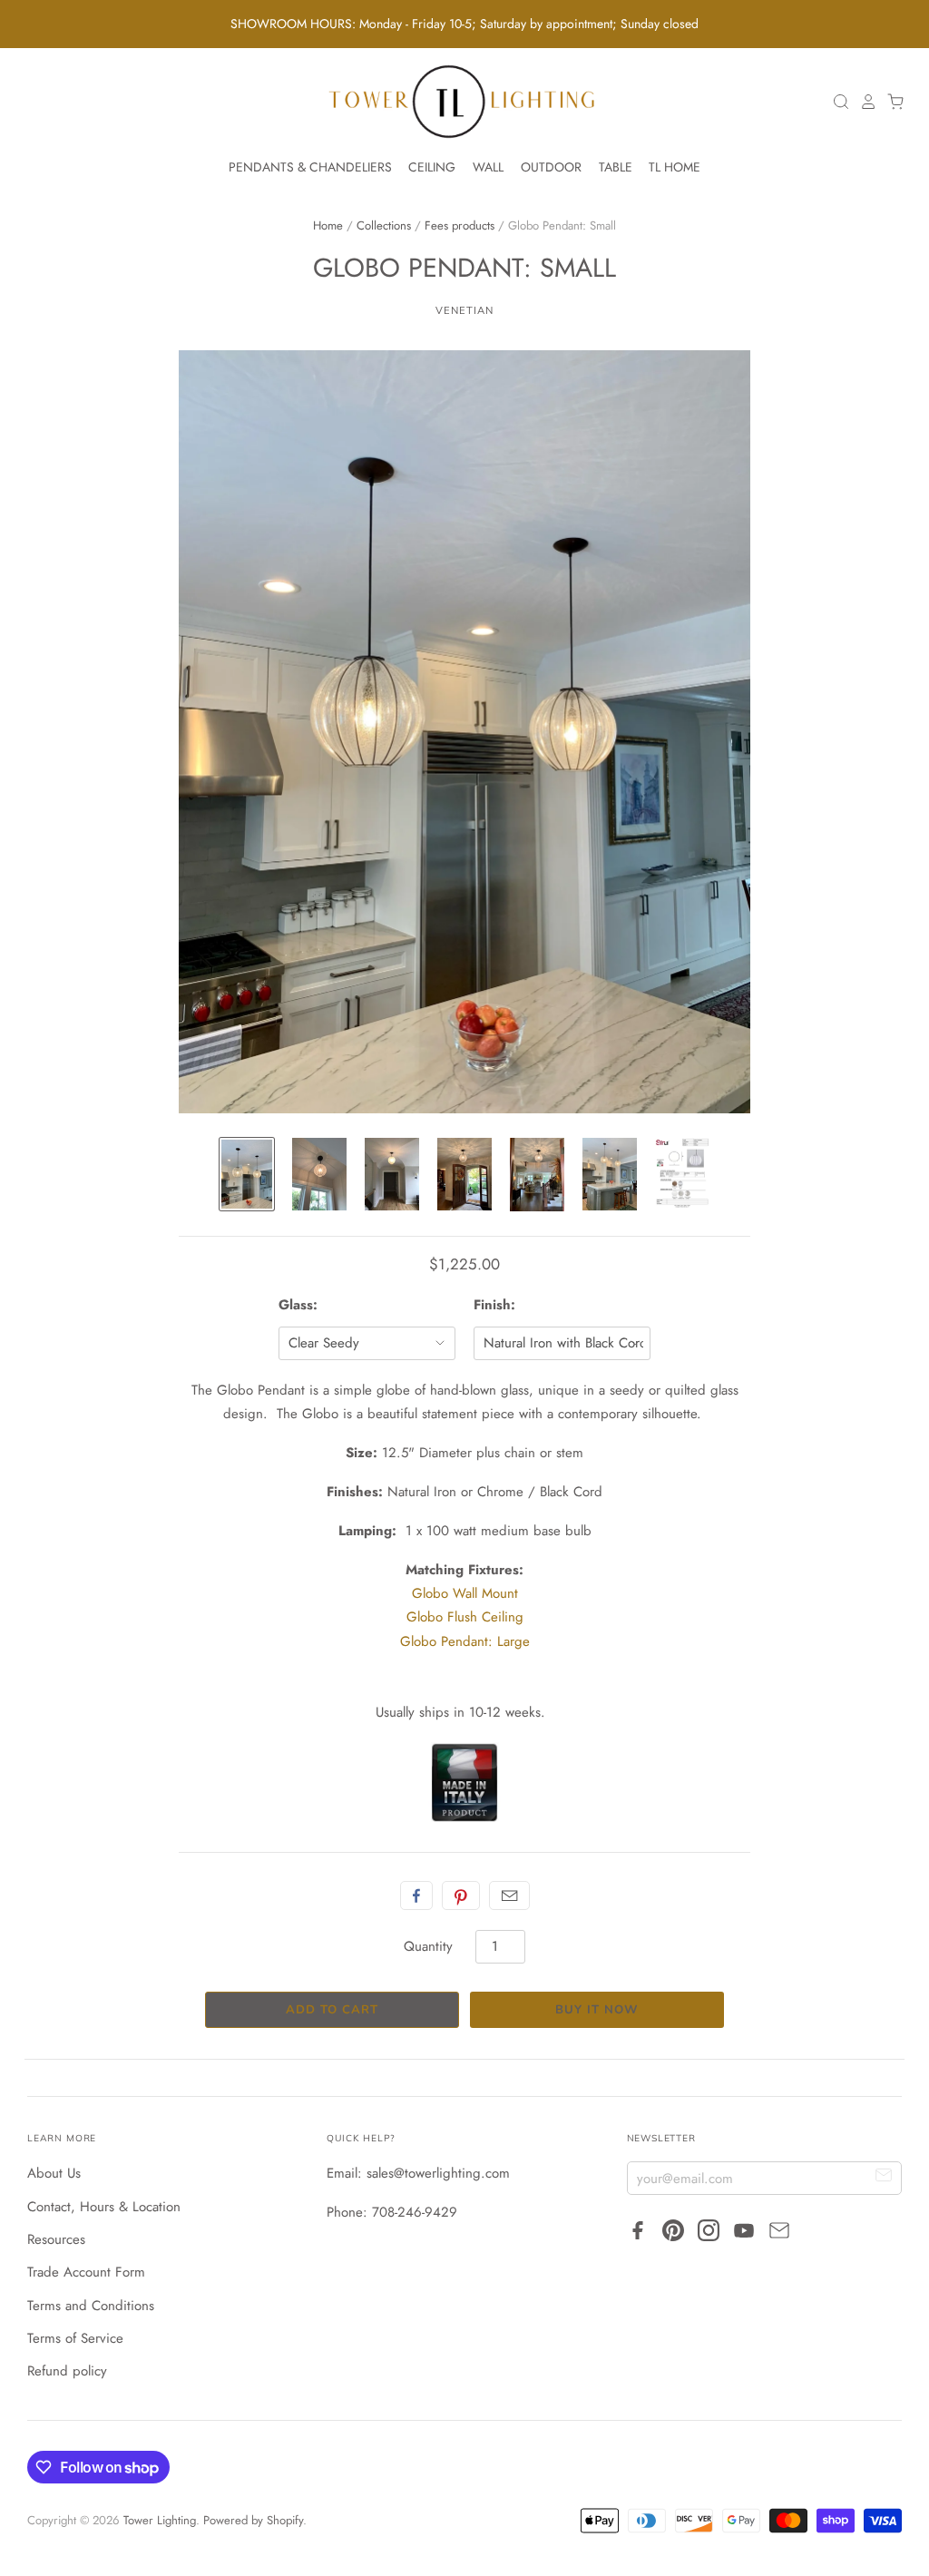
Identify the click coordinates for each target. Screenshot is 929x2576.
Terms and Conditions (91, 2306)
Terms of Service (75, 2338)
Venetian (464, 310)
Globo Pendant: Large (465, 1641)
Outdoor (551, 167)
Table (616, 167)
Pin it (461, 1895)
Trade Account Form (86, 2272)
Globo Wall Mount (465, 1593)
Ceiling (432, 167)
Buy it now (597, 2010)
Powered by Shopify (253, 2520)
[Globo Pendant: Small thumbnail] (247, 1174)
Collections (384, 225)
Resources (56, 2239)
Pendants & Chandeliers (310, 167)
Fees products (460, 225)
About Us (54, 2173)
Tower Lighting (160, 2520)
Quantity (428, 1946)
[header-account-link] (864, 102)
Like (416, 1895)
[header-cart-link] (891, 102)
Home (328, 225)
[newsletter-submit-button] (884, 2177)
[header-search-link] (836, 102)
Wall (488, 167)
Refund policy (67, 2371)
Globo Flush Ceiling (465, 1617)
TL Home (675, 167)
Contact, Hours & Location (104, 2207)
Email (509, 1895)
